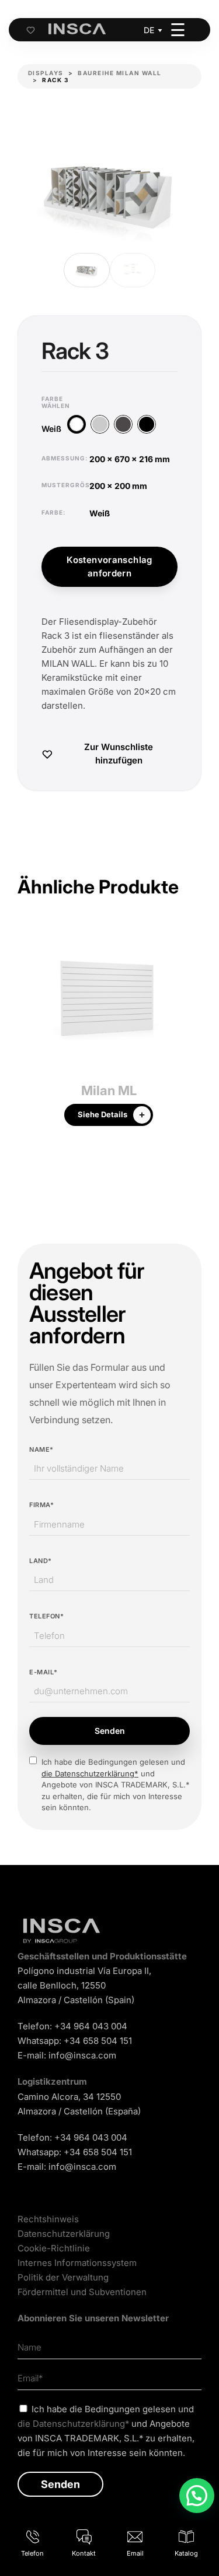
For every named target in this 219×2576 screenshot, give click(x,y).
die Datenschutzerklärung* (90, 1773)
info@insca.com (82, 2055)
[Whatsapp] (197, 2496)
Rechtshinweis (48, 2219)
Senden (110, 1731)
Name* (41, 1449)
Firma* (41, 1505)
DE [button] (149, 30)
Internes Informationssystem (77, 2263)
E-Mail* (44, 1672)
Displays (46, 73)
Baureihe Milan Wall (120, 73)
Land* (41, 1561)
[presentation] (26, 1032)
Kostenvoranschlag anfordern (109, 566)
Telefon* (46, 1616)
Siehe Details (102, 1114)
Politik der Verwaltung (63, 2277)
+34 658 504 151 (98, 2041)
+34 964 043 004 (91, 2026)
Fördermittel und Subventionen (82, 2292)
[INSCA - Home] (77, 29)
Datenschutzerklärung (64, 2234)
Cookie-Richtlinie (54, 2248)
